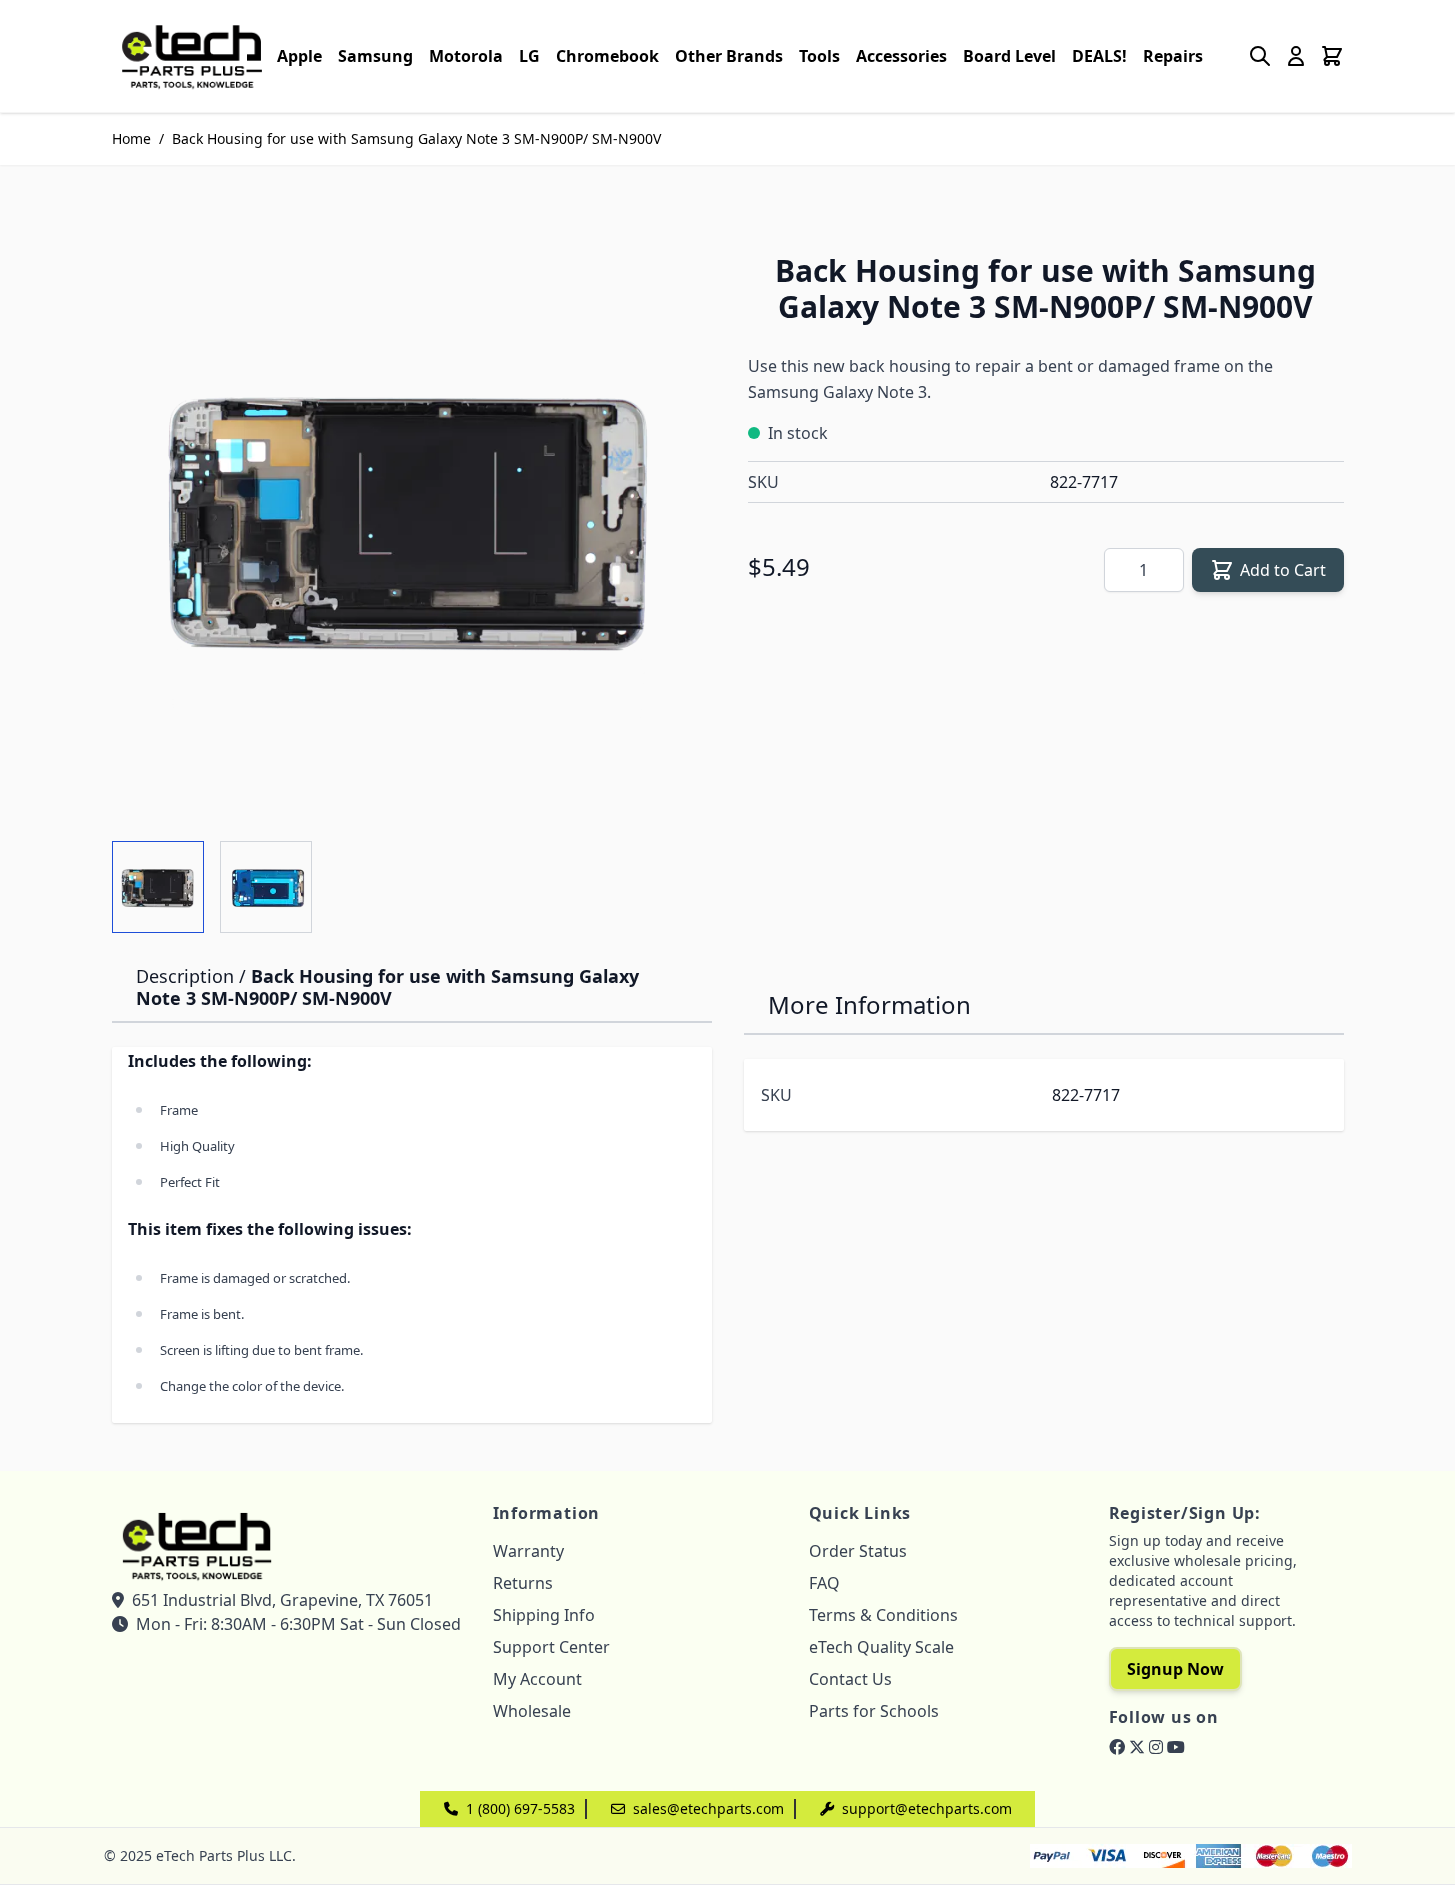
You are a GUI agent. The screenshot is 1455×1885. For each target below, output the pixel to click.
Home (131, 138)
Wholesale (532, 1711)
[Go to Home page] (192, 56)
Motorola (466, 56)
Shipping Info (544, 1615)
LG (529, 56)
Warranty (528, 1551)
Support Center (551, 1647)
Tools (819, 56)
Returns (523, 1583)
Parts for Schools (874, 1711)
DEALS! (1099, 56)
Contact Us (850, 1679)
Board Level (1009, 56)
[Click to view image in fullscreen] (410, 519)
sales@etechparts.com (708, 1808)
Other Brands (729, 56)
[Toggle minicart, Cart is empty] (1332, 56)
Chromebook (607, 56)
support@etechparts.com (927, 1808)
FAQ (824, 1583)
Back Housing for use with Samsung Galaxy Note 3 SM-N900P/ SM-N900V (416, 138)
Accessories (901, 56)
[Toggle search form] (1260, 56)
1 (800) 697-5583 (520, 1808)
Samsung (375, 56)
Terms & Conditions (883, 1615)
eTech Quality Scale (881, 1647)
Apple (299, 56)
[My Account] (1296, 56)
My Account (537, 1679)
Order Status (858, 1551)
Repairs (1173, 56)
